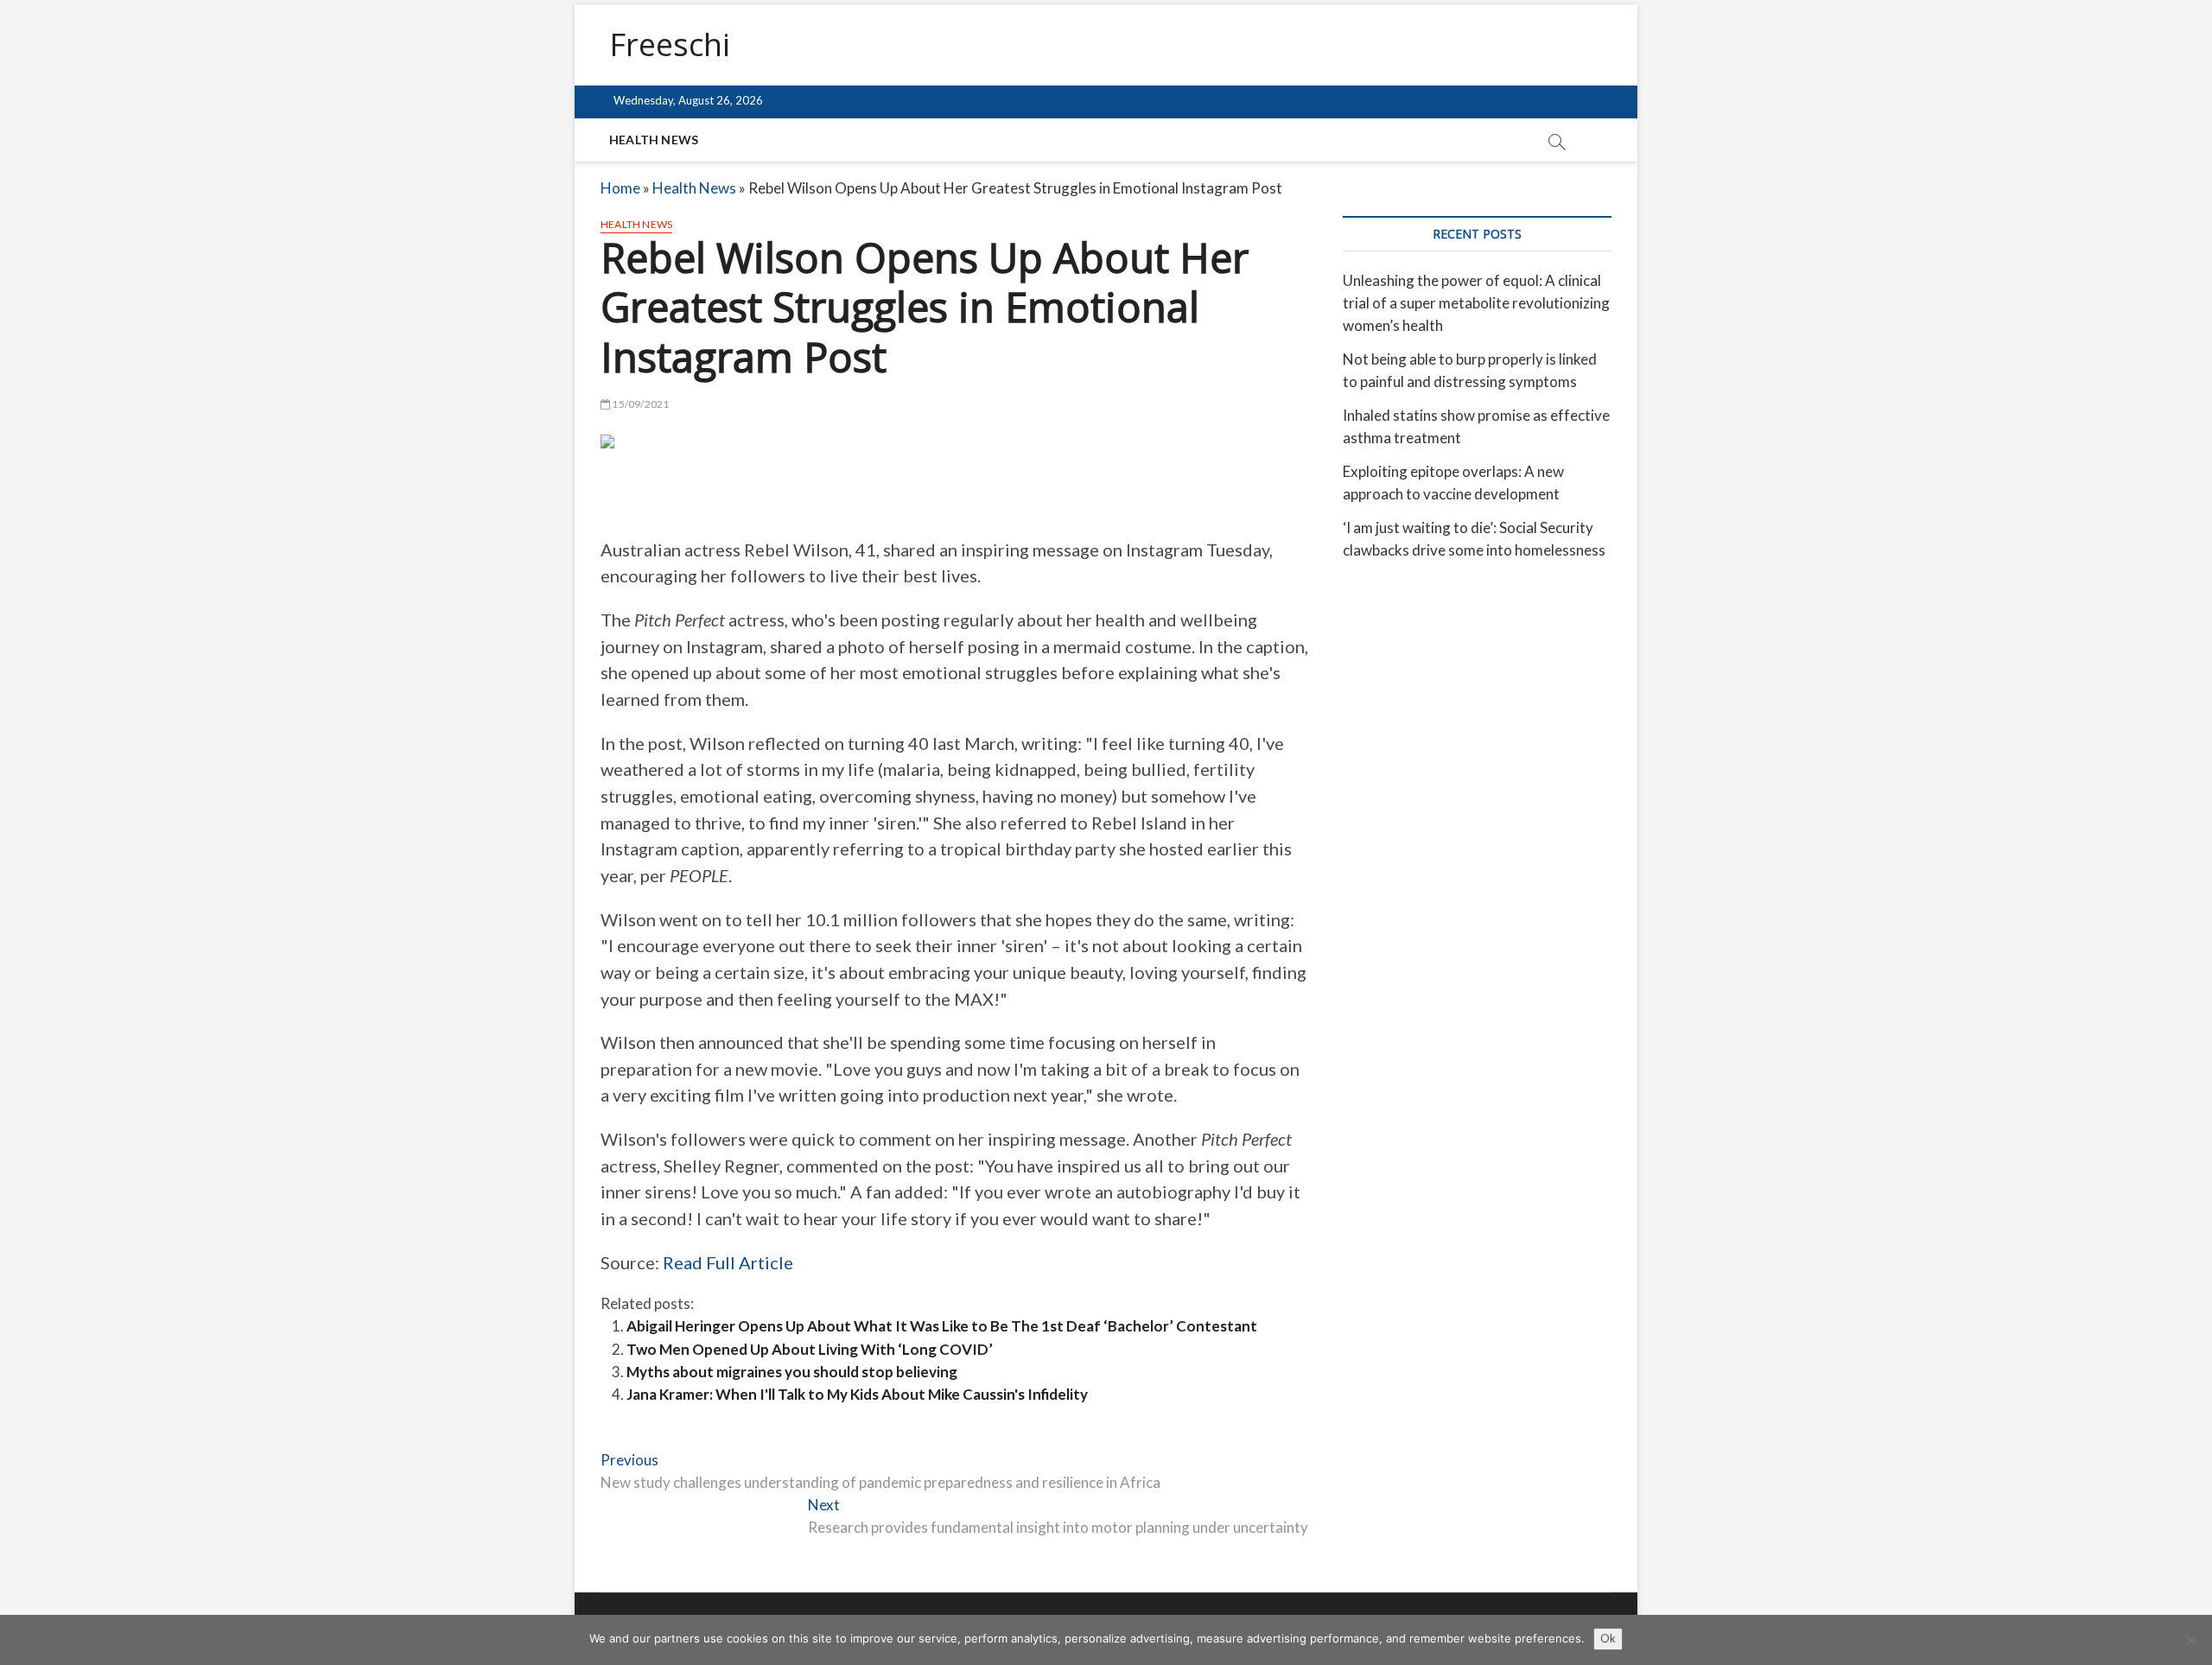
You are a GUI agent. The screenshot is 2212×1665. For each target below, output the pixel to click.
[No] (2190, 1640)
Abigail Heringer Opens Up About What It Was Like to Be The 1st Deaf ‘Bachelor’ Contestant (942, 1326)
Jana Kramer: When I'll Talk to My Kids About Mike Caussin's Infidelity (857, 1394)
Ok (1608, 1638)
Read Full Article (728, 1262)
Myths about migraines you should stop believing (792, 1372)
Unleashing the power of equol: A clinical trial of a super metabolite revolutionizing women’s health (1476, 303)
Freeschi (670, 45)
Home (620, 188)
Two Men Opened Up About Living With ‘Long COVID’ (810, 1349)
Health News (654, 140)
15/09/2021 (639, 404)
